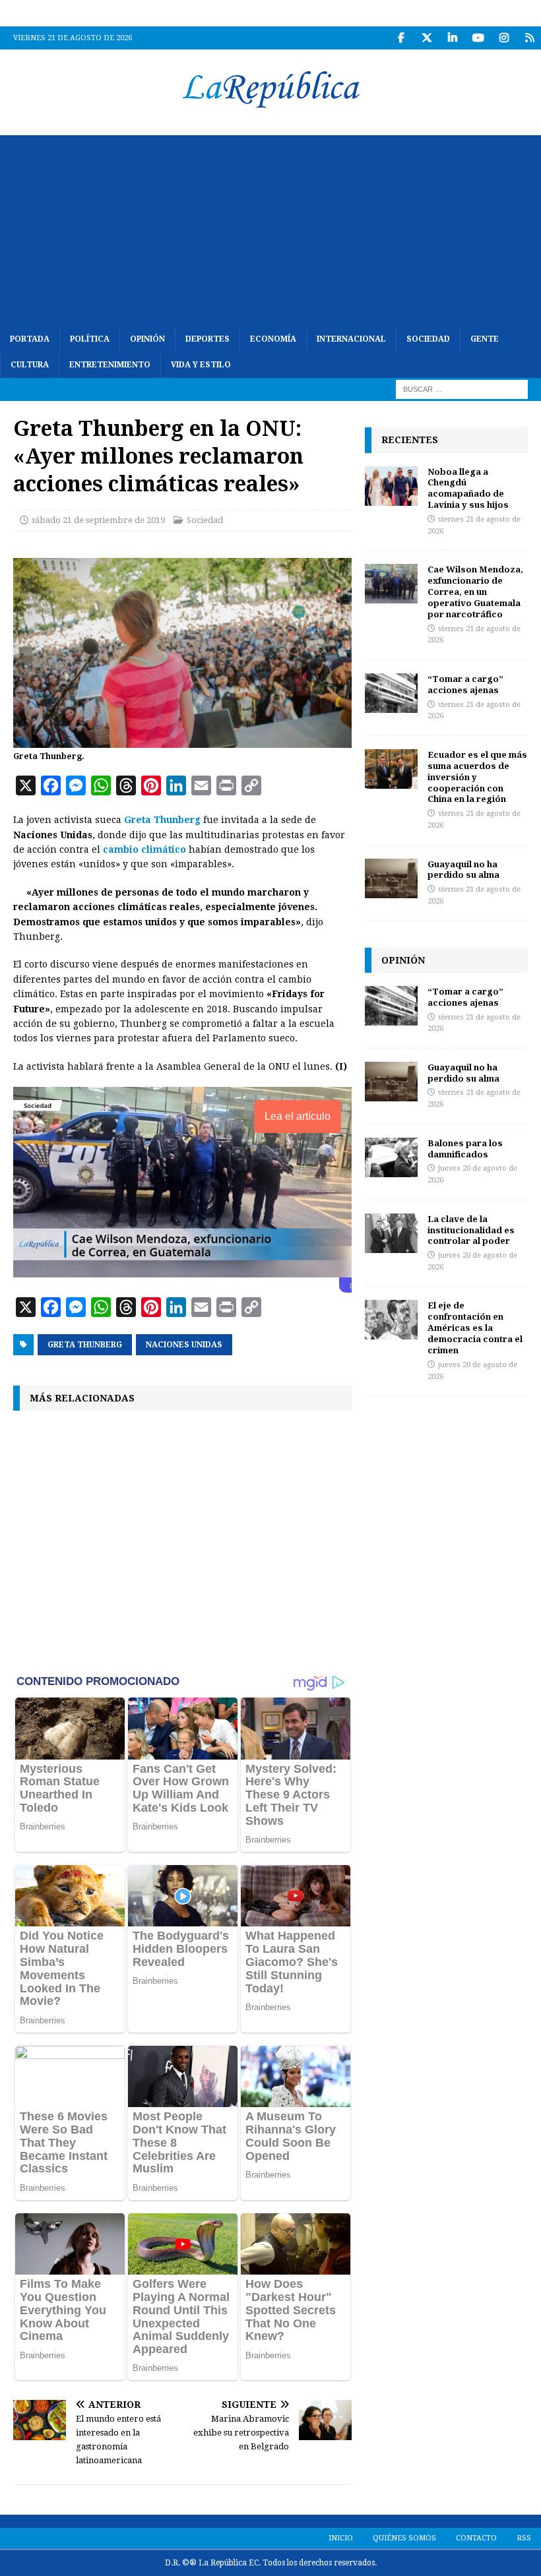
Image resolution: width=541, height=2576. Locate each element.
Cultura (30, 365)
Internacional (351, 339)
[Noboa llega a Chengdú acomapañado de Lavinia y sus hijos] (391, 486)
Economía (273, 339)
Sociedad (428, 339)
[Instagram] (504, 38)
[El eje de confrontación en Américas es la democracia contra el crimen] (391, 1320)
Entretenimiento (110, 365)
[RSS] (529, 38)
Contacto (476, 2538)
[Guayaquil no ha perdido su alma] (391, 878)
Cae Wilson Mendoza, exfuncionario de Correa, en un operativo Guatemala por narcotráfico (475, 592)
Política (90, 339)
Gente (485, 339)
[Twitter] (427, 38)
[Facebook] (401, 38)
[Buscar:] (462, 389)
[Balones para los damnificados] (391, 1157)
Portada (30, 339)
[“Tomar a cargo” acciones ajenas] (391, 693)
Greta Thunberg (162, 820)
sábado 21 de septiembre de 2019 (98, 520)
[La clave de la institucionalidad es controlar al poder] (391, 1233)
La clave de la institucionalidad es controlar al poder (471, 1230)
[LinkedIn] (452, 38)
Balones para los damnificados (465, 1149)
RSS (524, 2538)
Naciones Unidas (184, 1345)
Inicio (341, 2538)
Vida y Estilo (201, 365)
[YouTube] (478, 38)
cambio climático (144, 849)
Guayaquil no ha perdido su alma (463, 870)
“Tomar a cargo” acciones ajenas (465, 684)
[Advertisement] (270, 228)
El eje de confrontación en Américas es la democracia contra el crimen (475, 1328)
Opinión (147, 339)
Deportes (207, 339)
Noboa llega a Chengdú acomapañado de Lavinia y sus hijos (468, 488)
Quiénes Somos (404, 2538)
